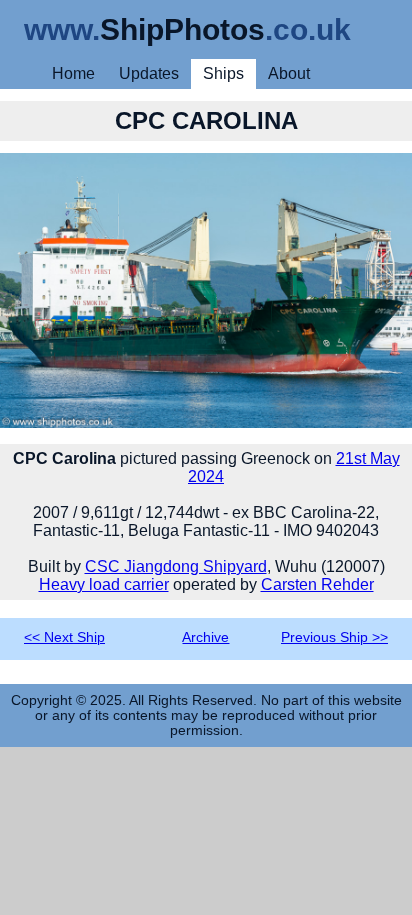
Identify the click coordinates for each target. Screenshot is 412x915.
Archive (205, 637)
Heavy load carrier (104, 584)
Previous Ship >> (334, 637)
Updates (149, 73)
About (289, 73)
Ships (223, 73)
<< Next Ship (64, 637)
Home (73, 73)
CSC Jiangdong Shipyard (176, 566)
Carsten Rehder (317, 584)
